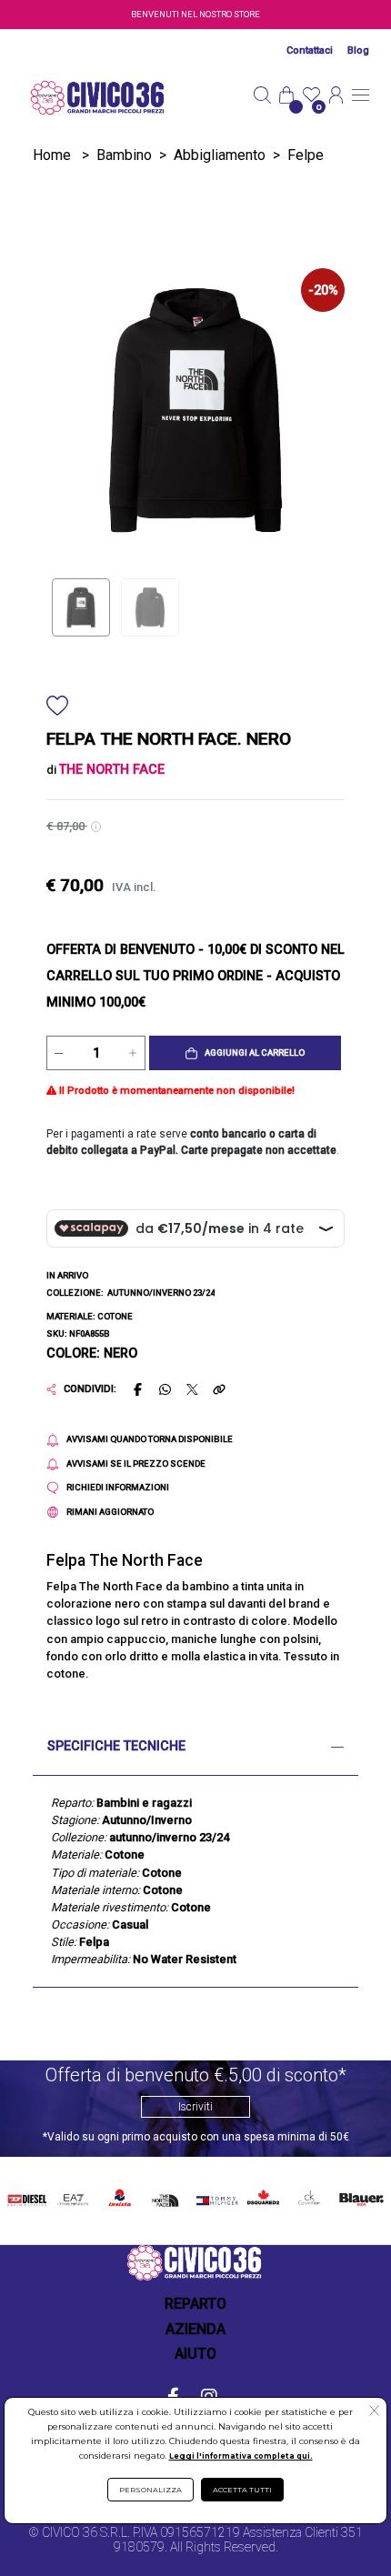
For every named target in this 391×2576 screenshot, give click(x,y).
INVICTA (120, 2195)
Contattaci (310, 50)
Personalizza (150, 2490)
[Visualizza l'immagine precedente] (322, 410)
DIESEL (27, 2195)
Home (52, 155)
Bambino (124, 155)
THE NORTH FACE (168, 2198)
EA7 (73, 2195)
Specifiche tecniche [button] (116, 1746)
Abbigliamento (220, 155)
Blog (358, 50)
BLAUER (361, 2195)
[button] (245, 1053)
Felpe (306, 155)
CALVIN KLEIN (308, 2198)
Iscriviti (195, 2107)
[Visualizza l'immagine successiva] (69, 410)
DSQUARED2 (261, 2195)
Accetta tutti (242, 2490)
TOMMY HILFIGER (215, 2198)
